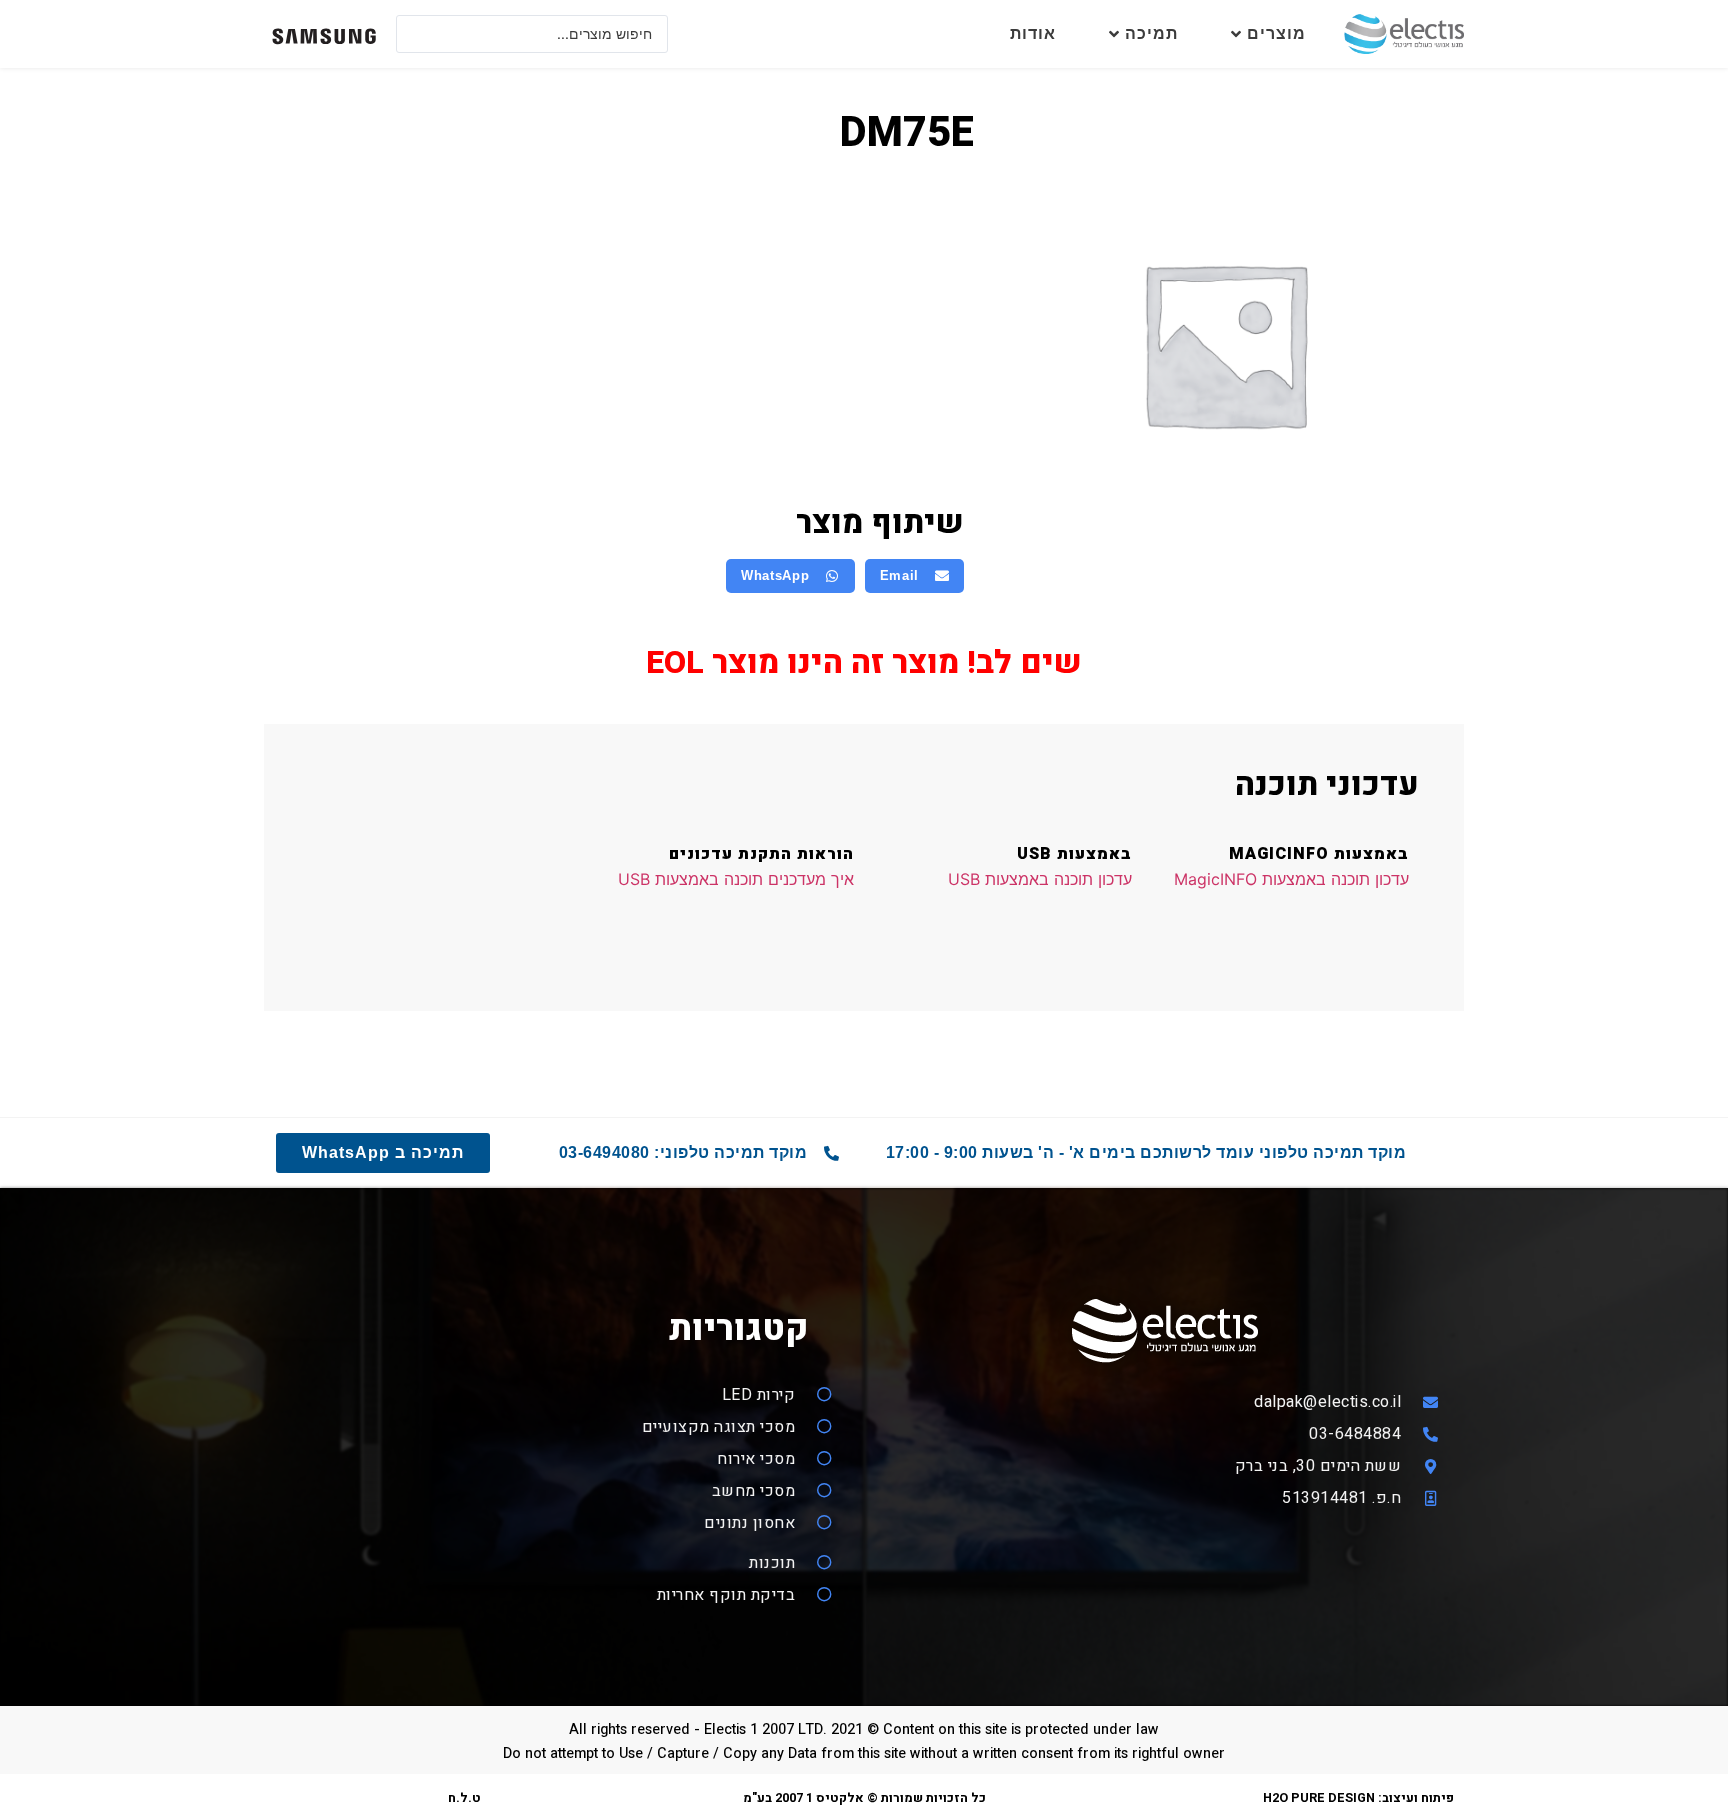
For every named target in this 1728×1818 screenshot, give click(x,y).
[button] (915, 576)
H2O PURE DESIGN (1319, 1798)
